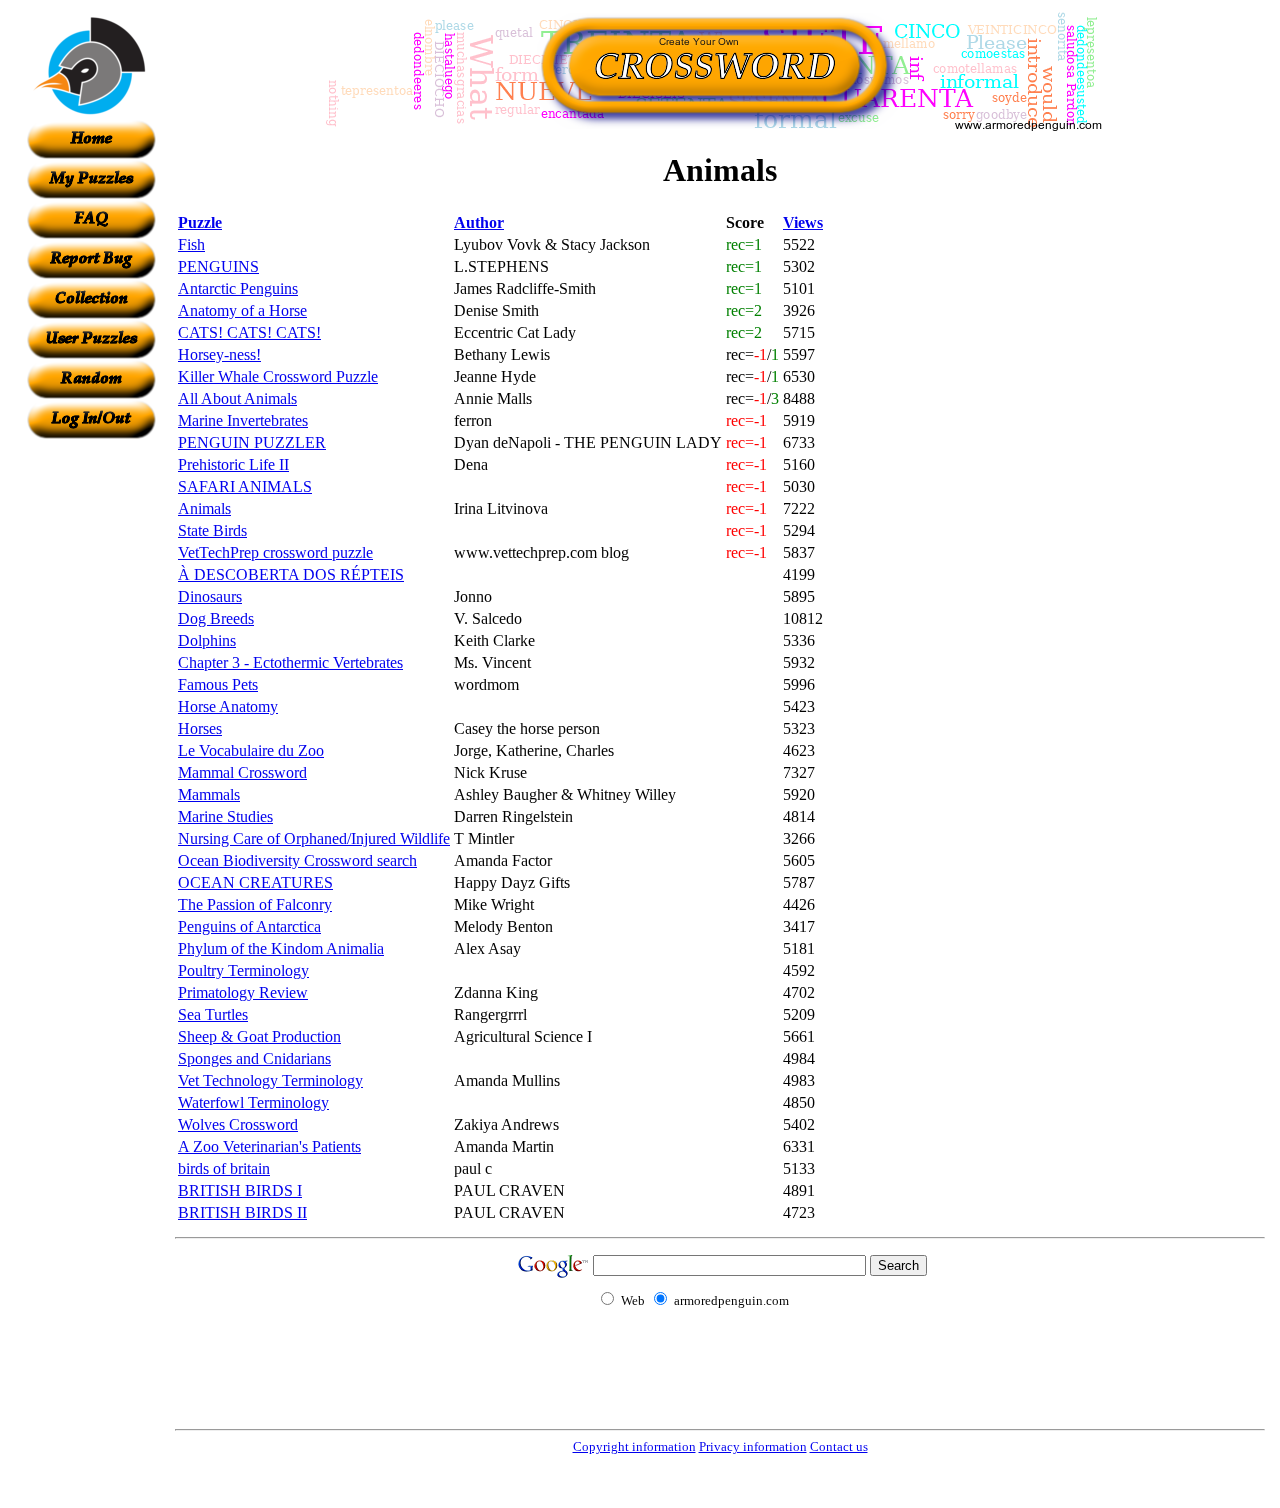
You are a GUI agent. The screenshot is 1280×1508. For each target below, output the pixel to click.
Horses (200, 728)
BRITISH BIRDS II (242, 1212)
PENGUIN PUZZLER (252, 442)
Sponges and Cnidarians (254, 1058)
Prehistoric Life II (233, 464)
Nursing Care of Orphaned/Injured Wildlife (314, 838)
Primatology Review (243, 992)
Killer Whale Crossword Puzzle (278, 376)
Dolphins (207, 640)
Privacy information (753, 1446)
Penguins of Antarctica (249, 926)
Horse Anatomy (228, 706)
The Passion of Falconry (255, 904)
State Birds (212, 530)
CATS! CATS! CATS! (249, 332)
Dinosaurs (210, 596)
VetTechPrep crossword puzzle (275, 552)
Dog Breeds (216, 618)
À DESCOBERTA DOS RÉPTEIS (291, 574)
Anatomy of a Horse (242, 310)
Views (803, 222)
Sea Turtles (213, 1014)
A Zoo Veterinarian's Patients (269, 1146)
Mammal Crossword (242, 772)
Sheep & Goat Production (259, 1036)
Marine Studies (225, 816)
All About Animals (237, 398)
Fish (191, 244)
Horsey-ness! (219, 354)
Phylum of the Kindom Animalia (281, 948)
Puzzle (200, 222)
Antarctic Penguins (238, 288)
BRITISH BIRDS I (240, 1190)
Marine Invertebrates (243, 420)
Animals (204, 508)
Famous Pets (218, 684)
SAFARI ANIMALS (245, 486)
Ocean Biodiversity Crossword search (297, 860)
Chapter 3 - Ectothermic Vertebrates (290, 662)
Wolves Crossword (238, 1124)
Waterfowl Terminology (253, 1102)
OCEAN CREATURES (255, 882)
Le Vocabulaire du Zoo (251, 750)
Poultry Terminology (243, 970)
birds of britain (224, 1168)
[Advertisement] (91, 739)
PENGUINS (218, 266)
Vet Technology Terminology (270, 1080)
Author (479, 222)
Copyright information (634, 1446)
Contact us (839, 1446)
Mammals (209, 794)
